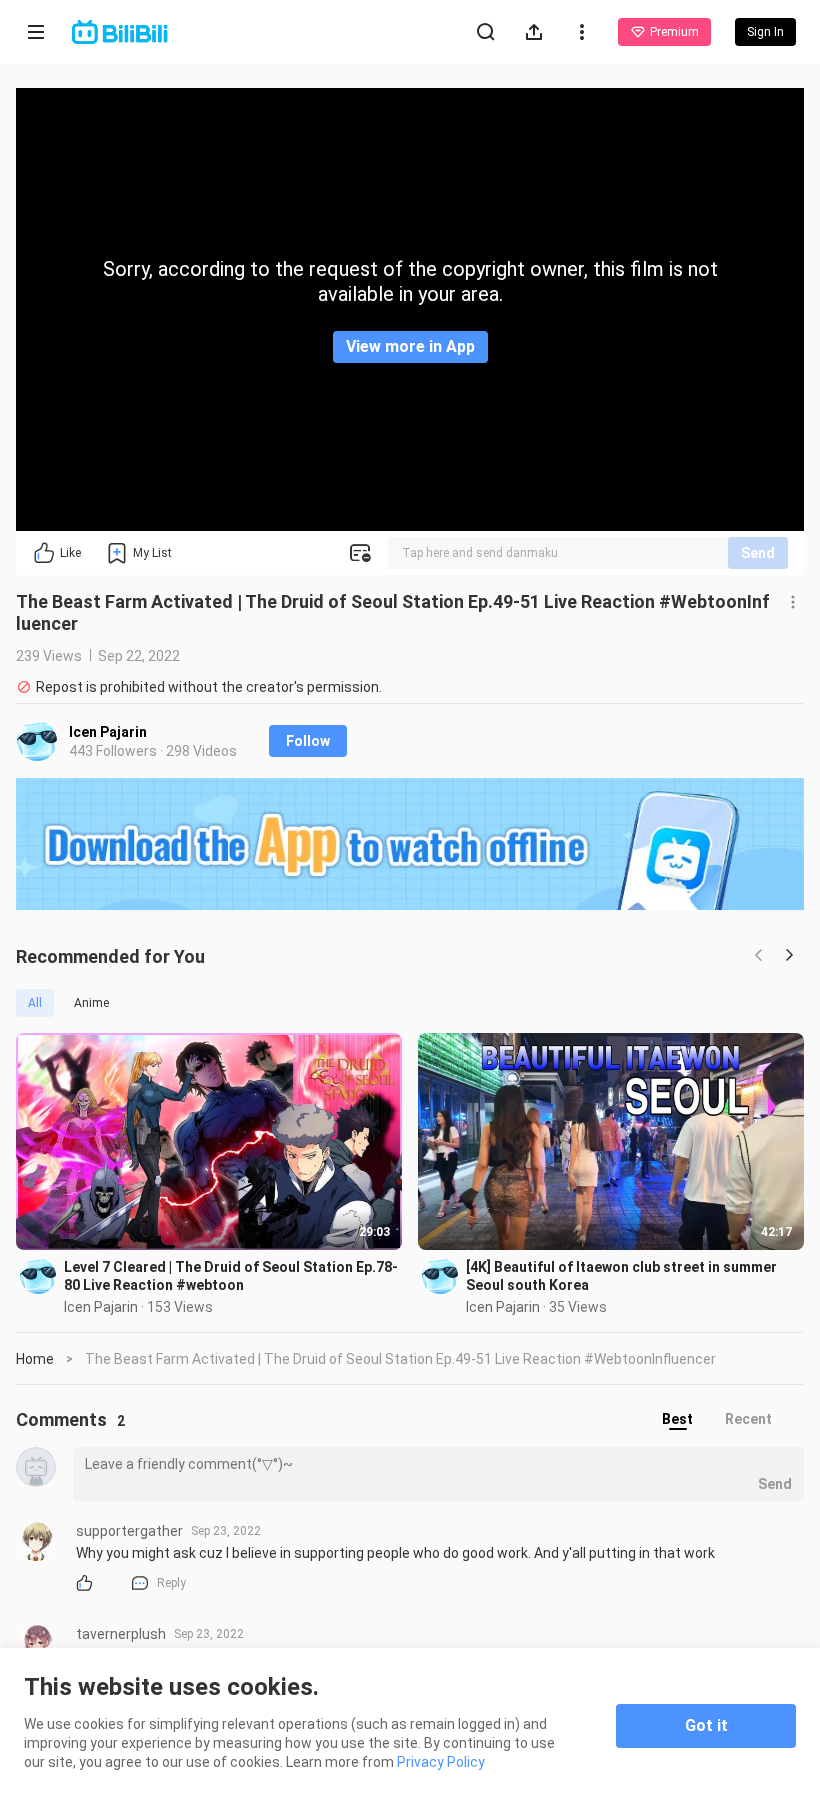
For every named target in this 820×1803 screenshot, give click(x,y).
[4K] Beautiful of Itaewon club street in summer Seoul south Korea (621, 1276)
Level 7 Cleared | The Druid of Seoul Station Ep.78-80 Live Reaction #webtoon (231, 1276)
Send (758, 553)
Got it (706, 1725)
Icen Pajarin (108, 732)
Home (35, 1359)
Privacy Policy (441, 1762)
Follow (308, 741)
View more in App (410, 346)
